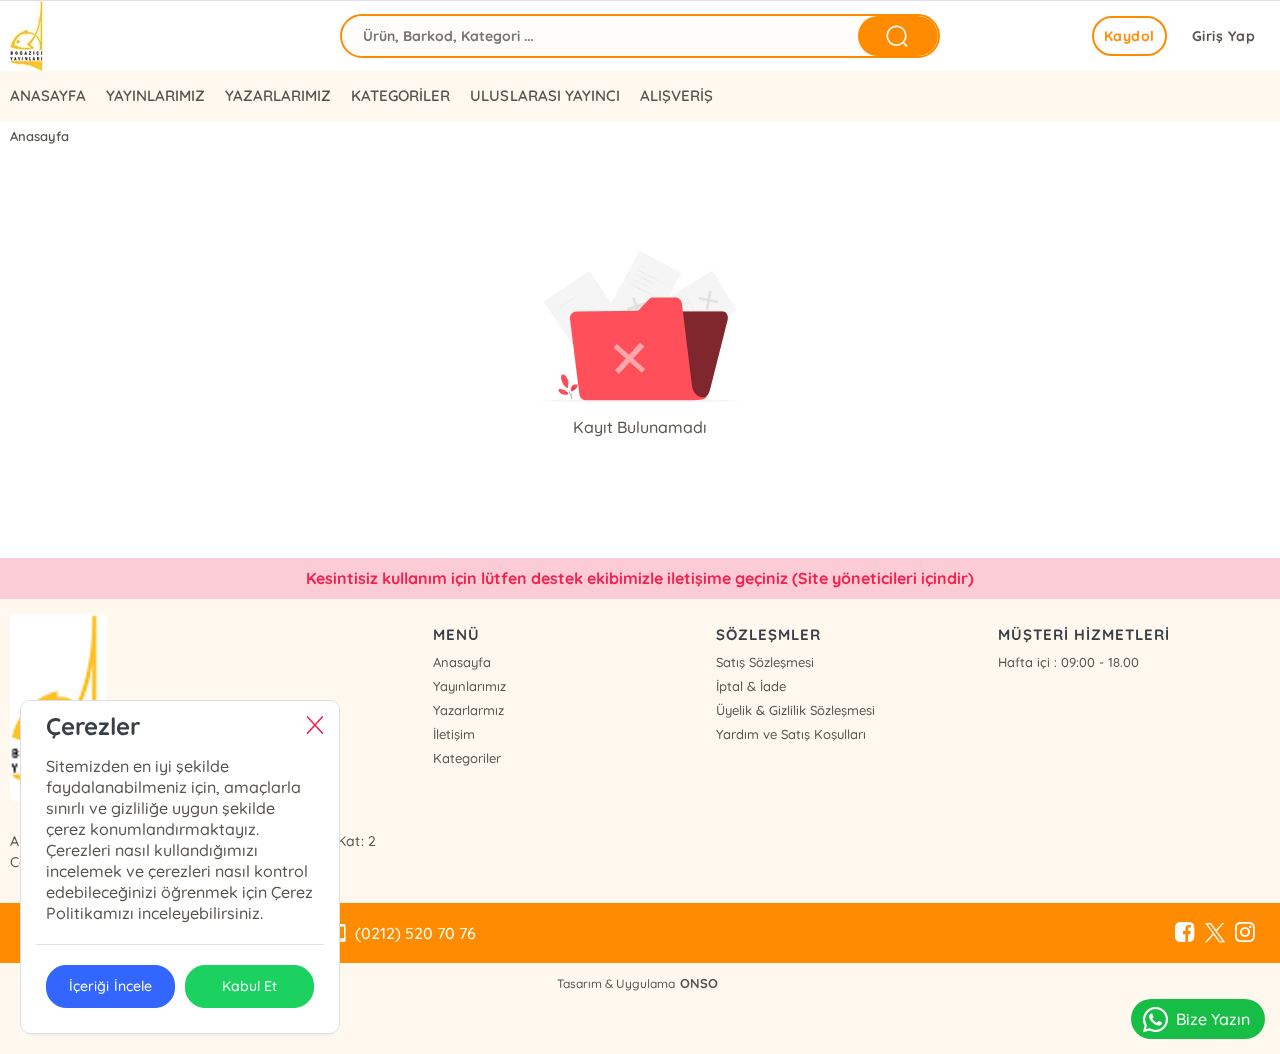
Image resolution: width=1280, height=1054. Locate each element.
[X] (1215, 933)
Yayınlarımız (469, 686)
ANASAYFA (48, 95)
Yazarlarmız (468, 710)
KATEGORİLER (400, 95)
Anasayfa (462, 662)
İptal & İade (751, 686)
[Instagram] (1245, 933)
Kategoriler (467, 758)
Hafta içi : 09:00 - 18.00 (1068, 662)
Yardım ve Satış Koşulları (791, 734)
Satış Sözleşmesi (765, 662)
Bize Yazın (1213, 1019)
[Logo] (28, 36)
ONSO (699, 983)
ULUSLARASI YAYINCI (544, 95)
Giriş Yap (1224, 36)
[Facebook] (1185, 933)
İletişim (454, 734)
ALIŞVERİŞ (676, 95)
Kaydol (1129, 36)
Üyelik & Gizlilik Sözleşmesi (795, 710)
